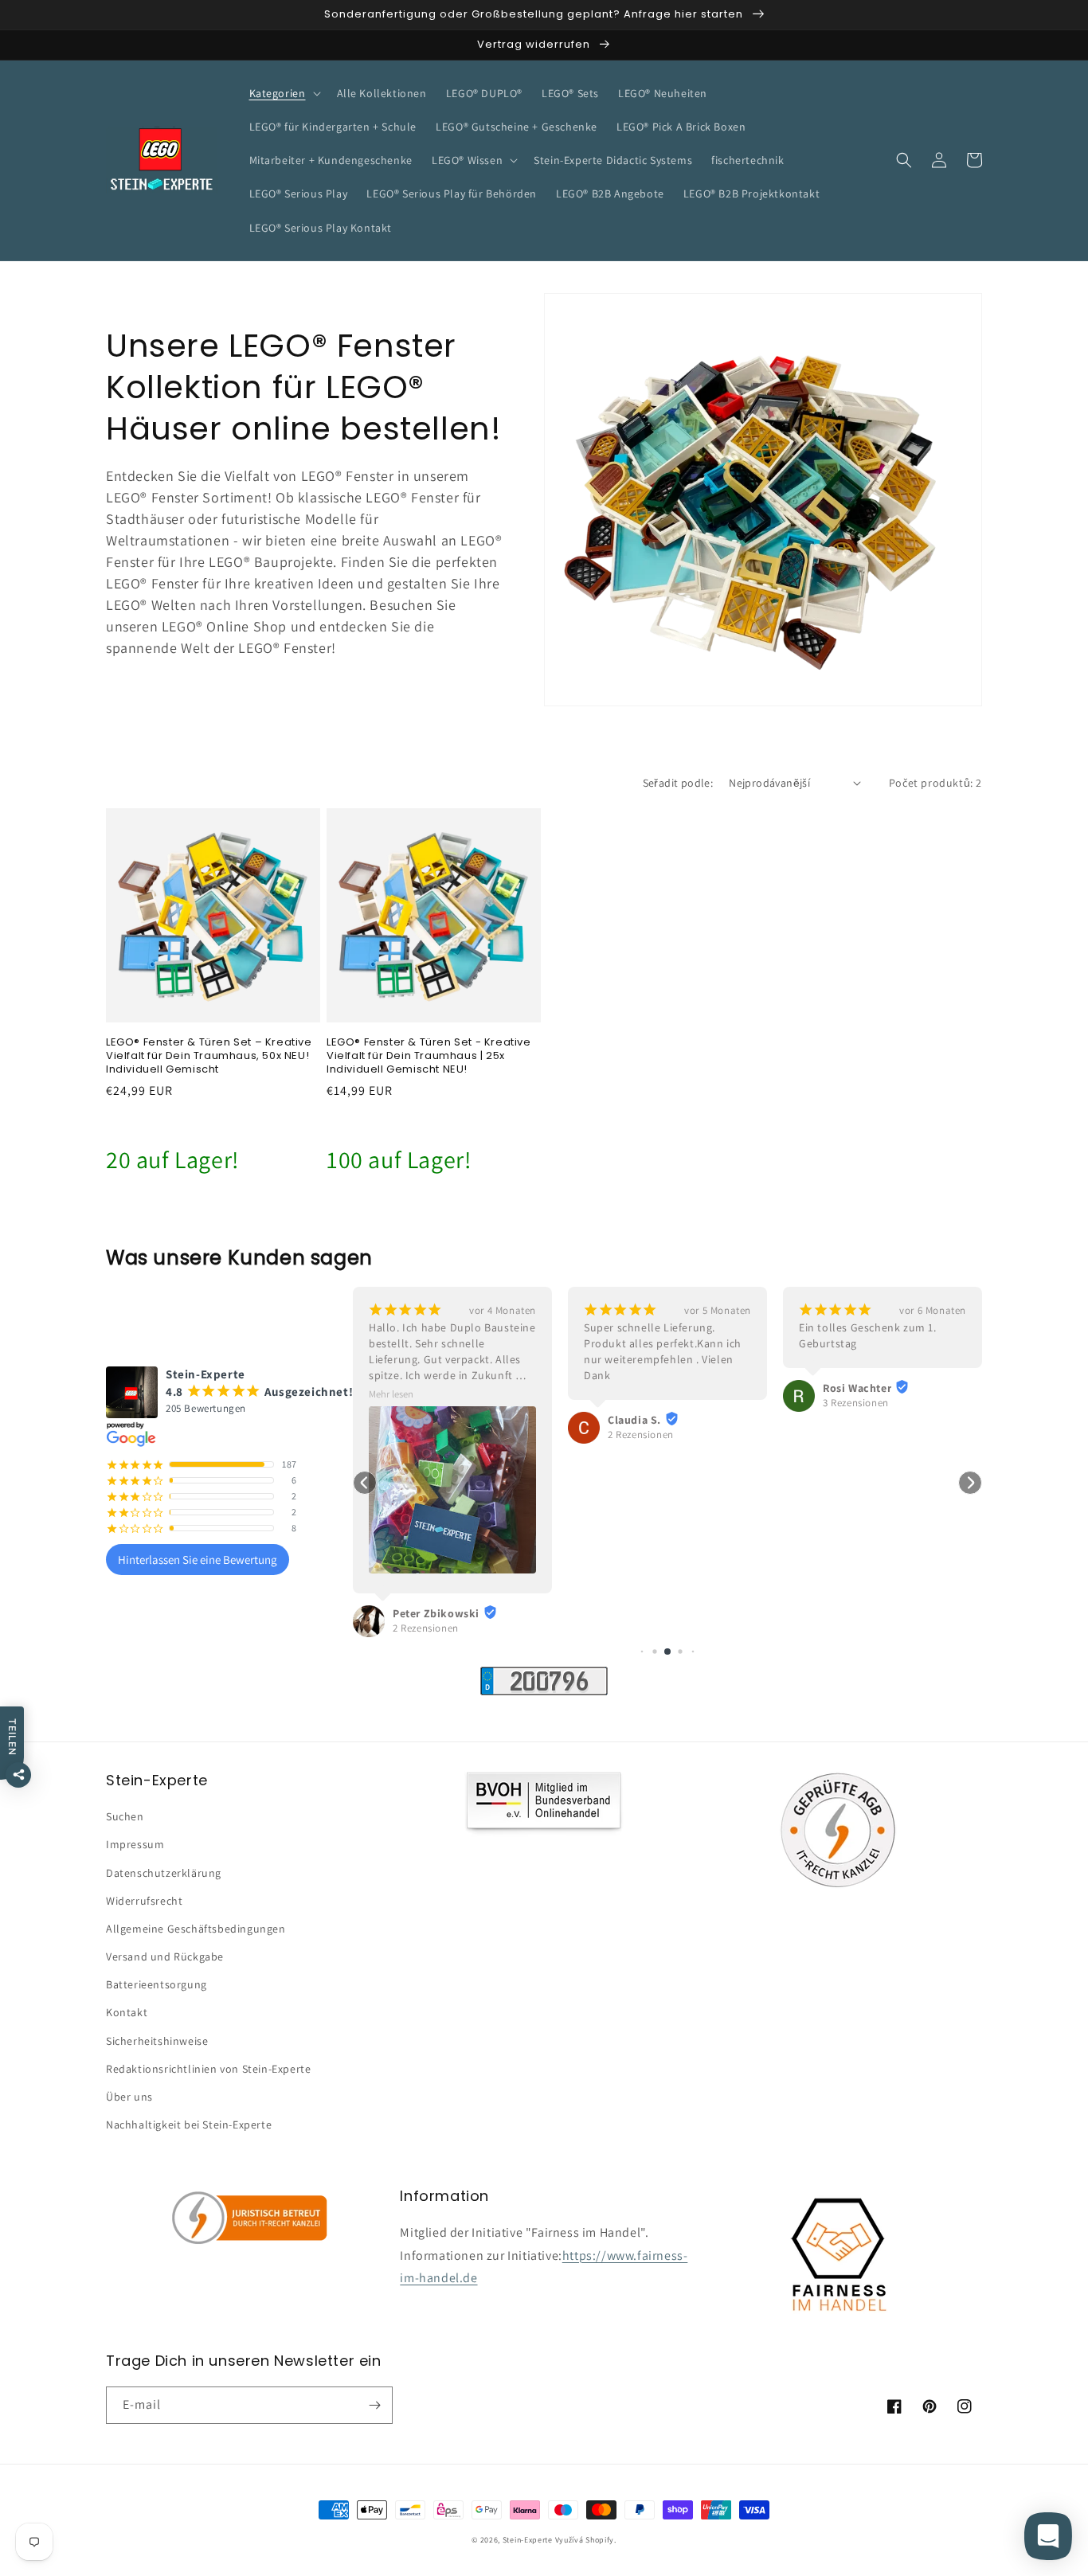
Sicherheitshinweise (157, 2041)
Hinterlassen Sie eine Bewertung (198, 1560)
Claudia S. (634, 1420)
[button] (284, 93)
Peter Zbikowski (436, 1613)
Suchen (125, 1816)
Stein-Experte (528, 2540)
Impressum (135, 1844)
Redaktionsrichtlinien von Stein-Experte (208, 2069)
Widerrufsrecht (144, 1901)
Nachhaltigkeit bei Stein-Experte (189, 2125)
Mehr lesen (391, 1394)
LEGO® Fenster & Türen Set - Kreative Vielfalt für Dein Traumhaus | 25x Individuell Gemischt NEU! (429, 1056)
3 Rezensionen (856, 1403)
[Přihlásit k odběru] (374, 2405)
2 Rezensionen (426, 1628)
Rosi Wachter (857, 1388)
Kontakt (127, 2012)
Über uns (129, 2097)
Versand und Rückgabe (165, 1956)
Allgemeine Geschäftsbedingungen (196, 1929)
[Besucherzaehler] (544, 1691)
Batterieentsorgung (157, 1984)
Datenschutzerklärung (164, 1873)
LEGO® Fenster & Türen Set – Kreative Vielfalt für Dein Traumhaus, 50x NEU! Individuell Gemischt (209, 1056)
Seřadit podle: (678, 783)
